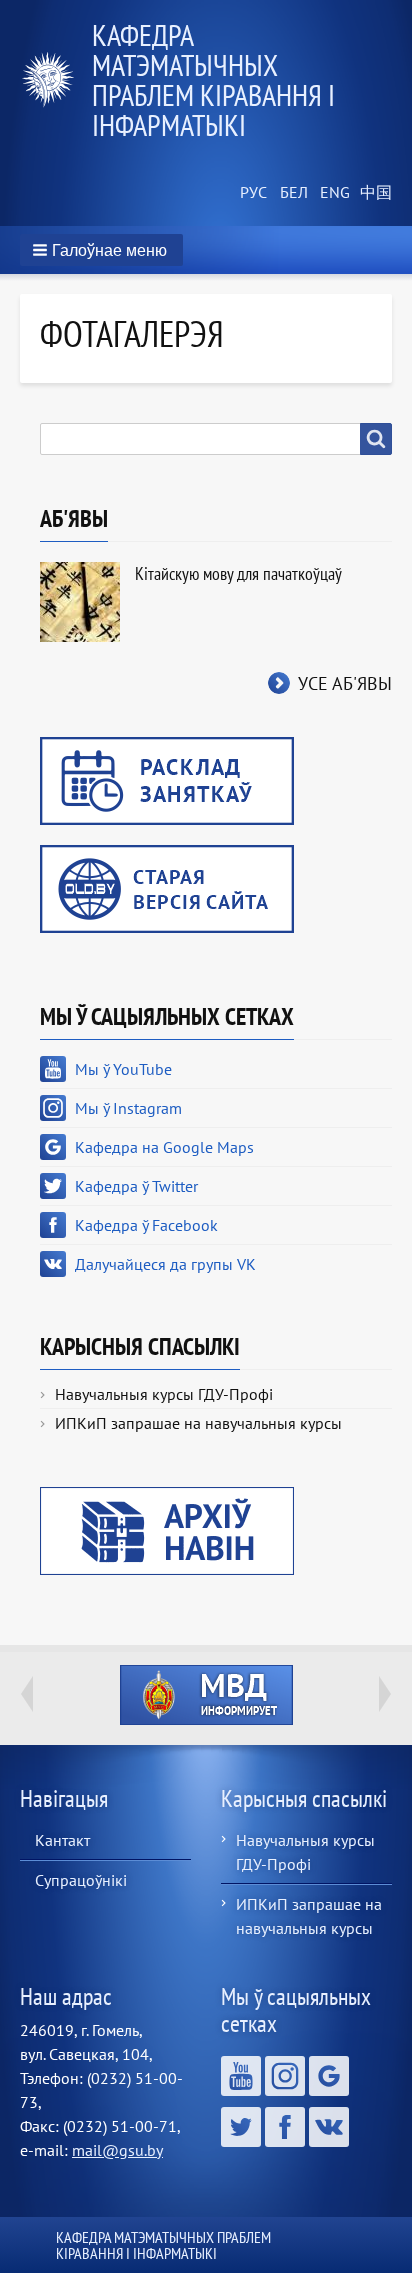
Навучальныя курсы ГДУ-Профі (164, 1394)
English (332, 193)
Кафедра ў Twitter (136, 1186)
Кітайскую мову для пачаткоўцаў (238, 573)
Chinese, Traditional (372, 193)
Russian (252, 193)
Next (385, 1694)
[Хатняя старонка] (56, 80)
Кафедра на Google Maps (164, 1147)
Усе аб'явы (345, 683)
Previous (27, 1694)
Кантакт (62, 1840)
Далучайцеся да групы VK (165, 1264)
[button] (101, 250)
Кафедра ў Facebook (146, 1225)
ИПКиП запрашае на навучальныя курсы (198, 1423)
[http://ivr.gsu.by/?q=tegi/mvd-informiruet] (206, 1695)
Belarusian (292, 193)
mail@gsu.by (117, 2150)
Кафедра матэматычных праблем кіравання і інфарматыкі (213, 79)
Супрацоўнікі (81, 1880)
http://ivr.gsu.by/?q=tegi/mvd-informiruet (206, 1695)
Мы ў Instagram (128, 1108)
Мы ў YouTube (123, 1069)
